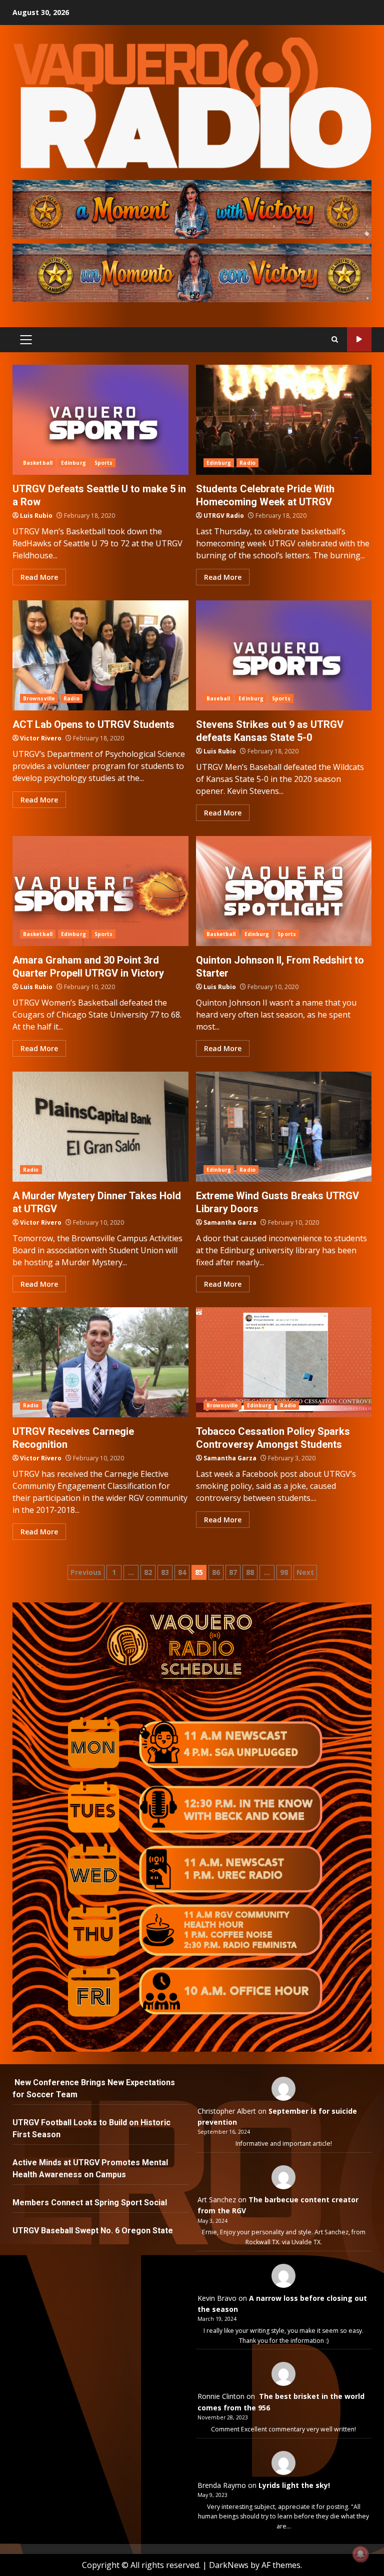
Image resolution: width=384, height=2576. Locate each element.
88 (250, 1572)
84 (182, 1572)
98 (284, 1572)
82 (148, 1572)
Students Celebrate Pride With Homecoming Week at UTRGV (284, 420)
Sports (104, 463)
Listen (359, 339)
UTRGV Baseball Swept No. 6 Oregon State (94, 2231)
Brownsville (39, 698)
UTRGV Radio (224, 516)
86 (216, 1572)
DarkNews (229, 2565)
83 (165, 1572)
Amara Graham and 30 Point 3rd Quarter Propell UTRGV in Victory (100, 891)
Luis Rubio (36, 516)
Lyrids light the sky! (294, 2485)
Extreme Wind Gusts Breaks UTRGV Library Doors (284, 1127)
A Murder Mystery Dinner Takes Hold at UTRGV (100, 1127)
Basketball (38, 463)
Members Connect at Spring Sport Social (91, 2203)
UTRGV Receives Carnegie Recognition (100, 1362)
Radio (247, 463)
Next (305, 1572)
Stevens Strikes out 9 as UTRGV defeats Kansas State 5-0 (284, 655)
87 (233, 1572)
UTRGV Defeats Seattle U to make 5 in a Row (100, 420)
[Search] (335, 339)
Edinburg (73, 463)
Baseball (218, 698)
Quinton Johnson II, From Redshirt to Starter (284, 891)
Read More (39, 577)
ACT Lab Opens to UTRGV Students (100, 655)
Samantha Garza (230, 1222)
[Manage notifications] (360, 2554)
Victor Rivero (41, 738)
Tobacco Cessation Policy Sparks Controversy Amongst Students (284, 1362)
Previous (86, 1572)
